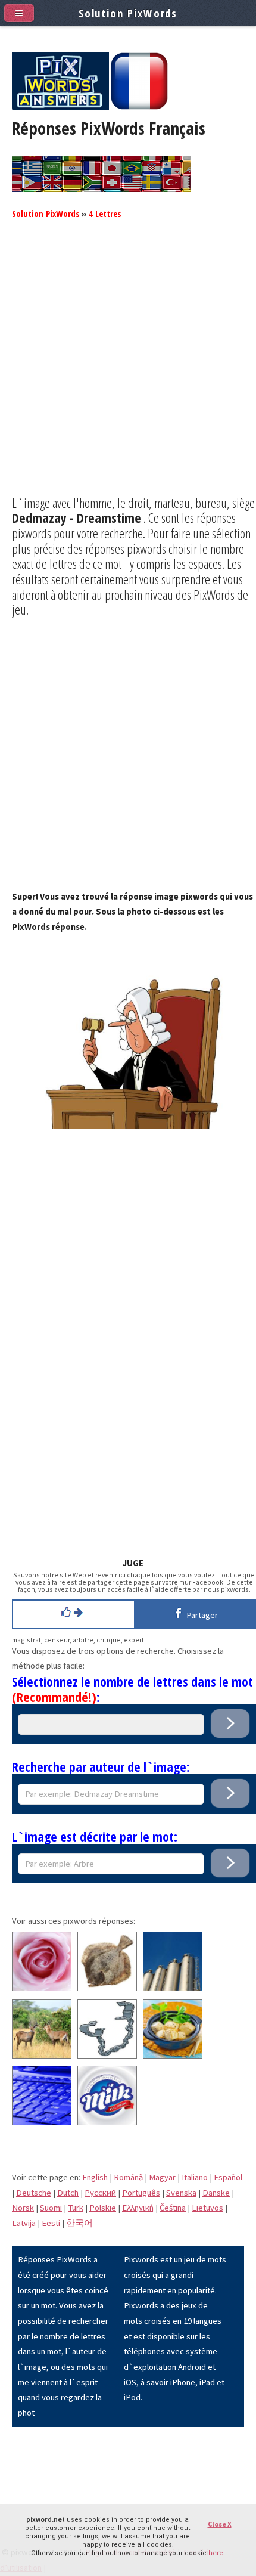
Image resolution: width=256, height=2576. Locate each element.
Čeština (173, 2208)
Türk (76, 2208)
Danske (216, 2193)
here (216, 2553)
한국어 (79, 2223)
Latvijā (24, 2223)
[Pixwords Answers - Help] (60, 107)
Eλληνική (138, 2208)
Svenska (181, 2193)
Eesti (51, 2223)
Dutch (68, 2193)
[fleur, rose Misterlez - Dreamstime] (42, 1988)
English (95, 2177)
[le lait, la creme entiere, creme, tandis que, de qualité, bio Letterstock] (107, 2122)
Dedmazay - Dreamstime (77, 517)
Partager (200, 1615)
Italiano (195, 2177)
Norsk (23, 2208)
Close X (220, 2524)
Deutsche (34, 2193)
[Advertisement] (128, 367)
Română (128, 2177)
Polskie (103, 2208)
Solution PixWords (46, 213)
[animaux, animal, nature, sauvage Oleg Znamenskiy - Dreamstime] (42, 2056)
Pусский (100, 2193)
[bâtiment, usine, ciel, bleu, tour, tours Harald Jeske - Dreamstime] (173, 1988)
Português (141, 2193)
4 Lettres (105, 213)
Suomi (51, 2208)
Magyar (162, 2177)
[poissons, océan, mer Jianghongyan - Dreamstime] (107, 1988)
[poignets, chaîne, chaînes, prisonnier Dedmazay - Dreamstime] (107, 2056)
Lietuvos (207, 2208)
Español (228, 2177)
